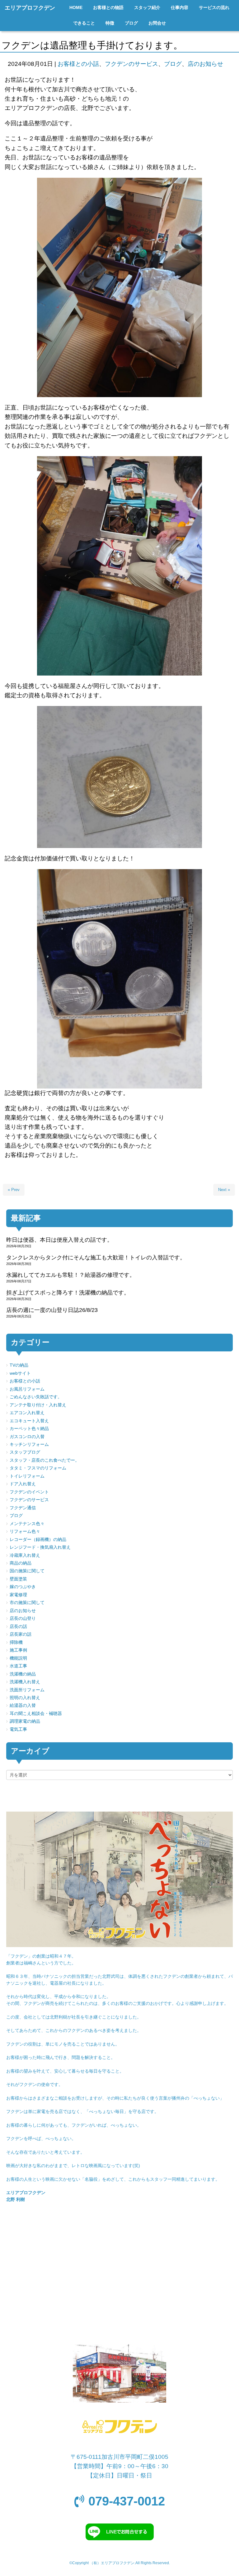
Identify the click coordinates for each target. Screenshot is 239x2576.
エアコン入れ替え (27, 1413)
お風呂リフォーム (27, 1389)
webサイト (20, 1373)
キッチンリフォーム (29, 1444)
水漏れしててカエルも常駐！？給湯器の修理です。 (71, 1275)
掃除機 (16, 1642)
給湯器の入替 (23, 1705)
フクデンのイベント (29, 1492)
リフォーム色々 (25, 1531)
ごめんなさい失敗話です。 (36, 1397)
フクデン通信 (23, 1508)
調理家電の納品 (25, 1721)
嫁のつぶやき (23, 1587)
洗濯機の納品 (23, 1674)
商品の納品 (21, 1563)
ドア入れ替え (23, 1484)
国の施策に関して (27, 1571)
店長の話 (18, 1627)
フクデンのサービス (131, 64)
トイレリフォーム (27, 1476)
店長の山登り (23, 1618)
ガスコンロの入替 (27, 1437)
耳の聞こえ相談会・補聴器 (36, 1714)
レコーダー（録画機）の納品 (38, 1540)
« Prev (14, 1190)
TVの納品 (19, 1365)
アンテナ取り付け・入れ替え (38, 1405)
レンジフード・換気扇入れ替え (40, 1547)
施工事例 (18, 1650)
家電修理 (18, 1595)
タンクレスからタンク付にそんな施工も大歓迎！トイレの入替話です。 (96, 1258)
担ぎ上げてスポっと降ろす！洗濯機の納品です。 (68, 1293)
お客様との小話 (78, 64)
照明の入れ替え (25, 1698)
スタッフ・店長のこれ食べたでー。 (45, 1460)
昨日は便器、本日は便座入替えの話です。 (59, 1240)
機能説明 (18, 1658)
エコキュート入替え (29, 1421)
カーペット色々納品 (29, 1429)
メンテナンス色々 (27, 1524)
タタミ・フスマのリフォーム (38, 1468)
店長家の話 (21, 1634)
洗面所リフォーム (27, 1690)
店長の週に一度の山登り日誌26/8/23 (52, 1310)
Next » (224, 1190)
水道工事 (18, 1666)
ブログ (173, 64)
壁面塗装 (18, 1579)
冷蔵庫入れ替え (25, 1555)
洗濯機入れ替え (25, 1682)
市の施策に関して (27, 1603)
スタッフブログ (25, 1452)
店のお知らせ (205, 64)
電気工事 (18, 1729)
